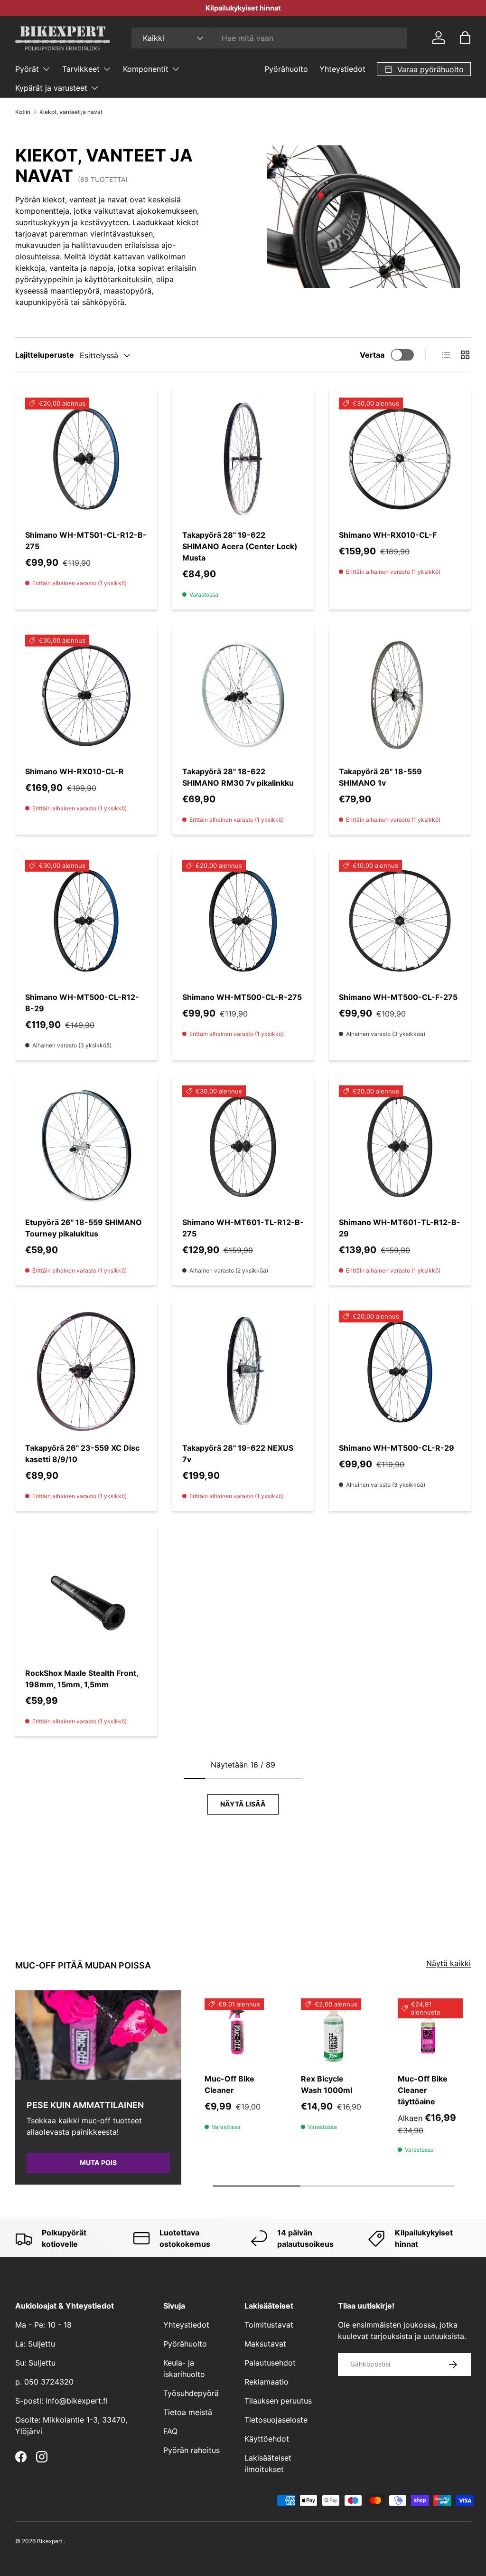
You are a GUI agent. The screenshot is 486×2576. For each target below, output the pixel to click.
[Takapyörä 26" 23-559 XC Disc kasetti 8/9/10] (86, 1372)
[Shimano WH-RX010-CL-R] (86, 696)
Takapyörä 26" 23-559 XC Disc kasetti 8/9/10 (82, 1454)
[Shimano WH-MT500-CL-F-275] (400, 921)
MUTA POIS (98, 2163)
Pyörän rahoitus (192, 2450)
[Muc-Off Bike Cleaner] (237, 2031)
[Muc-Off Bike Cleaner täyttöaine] (430, 2031)
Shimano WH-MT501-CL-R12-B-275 (86, 541)
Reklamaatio (266, 2382)
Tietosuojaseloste (276, 2420)
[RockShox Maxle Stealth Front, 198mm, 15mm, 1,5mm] (86, 1597)
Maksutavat (265, 2344)
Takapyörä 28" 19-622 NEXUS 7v (238, 1454)
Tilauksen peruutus (278, 2401)
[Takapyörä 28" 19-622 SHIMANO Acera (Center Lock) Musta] (243, 459)
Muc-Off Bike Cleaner (229, 2084)
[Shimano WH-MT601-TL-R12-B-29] (400, 1146)
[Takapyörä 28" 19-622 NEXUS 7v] (243, 1372)
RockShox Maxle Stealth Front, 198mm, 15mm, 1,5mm (82, 1679)
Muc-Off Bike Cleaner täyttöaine (423, 2090)
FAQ (170, 2431)
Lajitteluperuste (45, 355)
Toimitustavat (269, 2325)
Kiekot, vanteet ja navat (71, 112)
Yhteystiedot (342, 69)
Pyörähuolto (286, 69)
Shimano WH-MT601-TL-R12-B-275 (243, 1228)
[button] (465, 38)
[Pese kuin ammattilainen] (98, 2035)
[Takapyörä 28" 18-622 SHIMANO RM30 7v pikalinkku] (243, 696)
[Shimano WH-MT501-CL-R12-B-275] (86, 459)
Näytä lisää (243, 1804)
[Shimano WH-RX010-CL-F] (400, 459)
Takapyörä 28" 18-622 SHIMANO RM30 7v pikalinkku (238, 777)
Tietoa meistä (188, 2412)
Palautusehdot (270, 2363)
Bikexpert (50, 2541)
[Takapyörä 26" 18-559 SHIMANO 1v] (400, 696)
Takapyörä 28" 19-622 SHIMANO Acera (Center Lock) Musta (240, 546)
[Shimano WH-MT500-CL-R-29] (400, 1372)
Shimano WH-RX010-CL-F (388, 535)
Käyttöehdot (267, 2439)
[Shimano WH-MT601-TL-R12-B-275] (243, 1146)
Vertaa (372, 355)
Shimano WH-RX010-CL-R (75, 771)
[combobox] (269, 38)
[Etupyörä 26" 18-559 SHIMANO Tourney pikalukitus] (86, 1146)
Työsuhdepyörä (191, 2393)
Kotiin (23, 112)
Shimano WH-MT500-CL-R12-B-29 (82, 1003)
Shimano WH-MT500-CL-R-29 (397, 1448)
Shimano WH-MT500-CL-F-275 (398, 997)
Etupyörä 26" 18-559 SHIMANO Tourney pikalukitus (84, 1228)
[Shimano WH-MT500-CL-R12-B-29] (86, 921)
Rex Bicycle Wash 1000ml (327, 2084)
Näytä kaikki (449, 1963)
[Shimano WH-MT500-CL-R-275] (243, 921)
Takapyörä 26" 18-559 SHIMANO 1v (380, 777)
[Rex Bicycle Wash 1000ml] (333, 2031)
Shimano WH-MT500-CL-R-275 (242, 997)
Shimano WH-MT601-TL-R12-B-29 (400, 1228)
